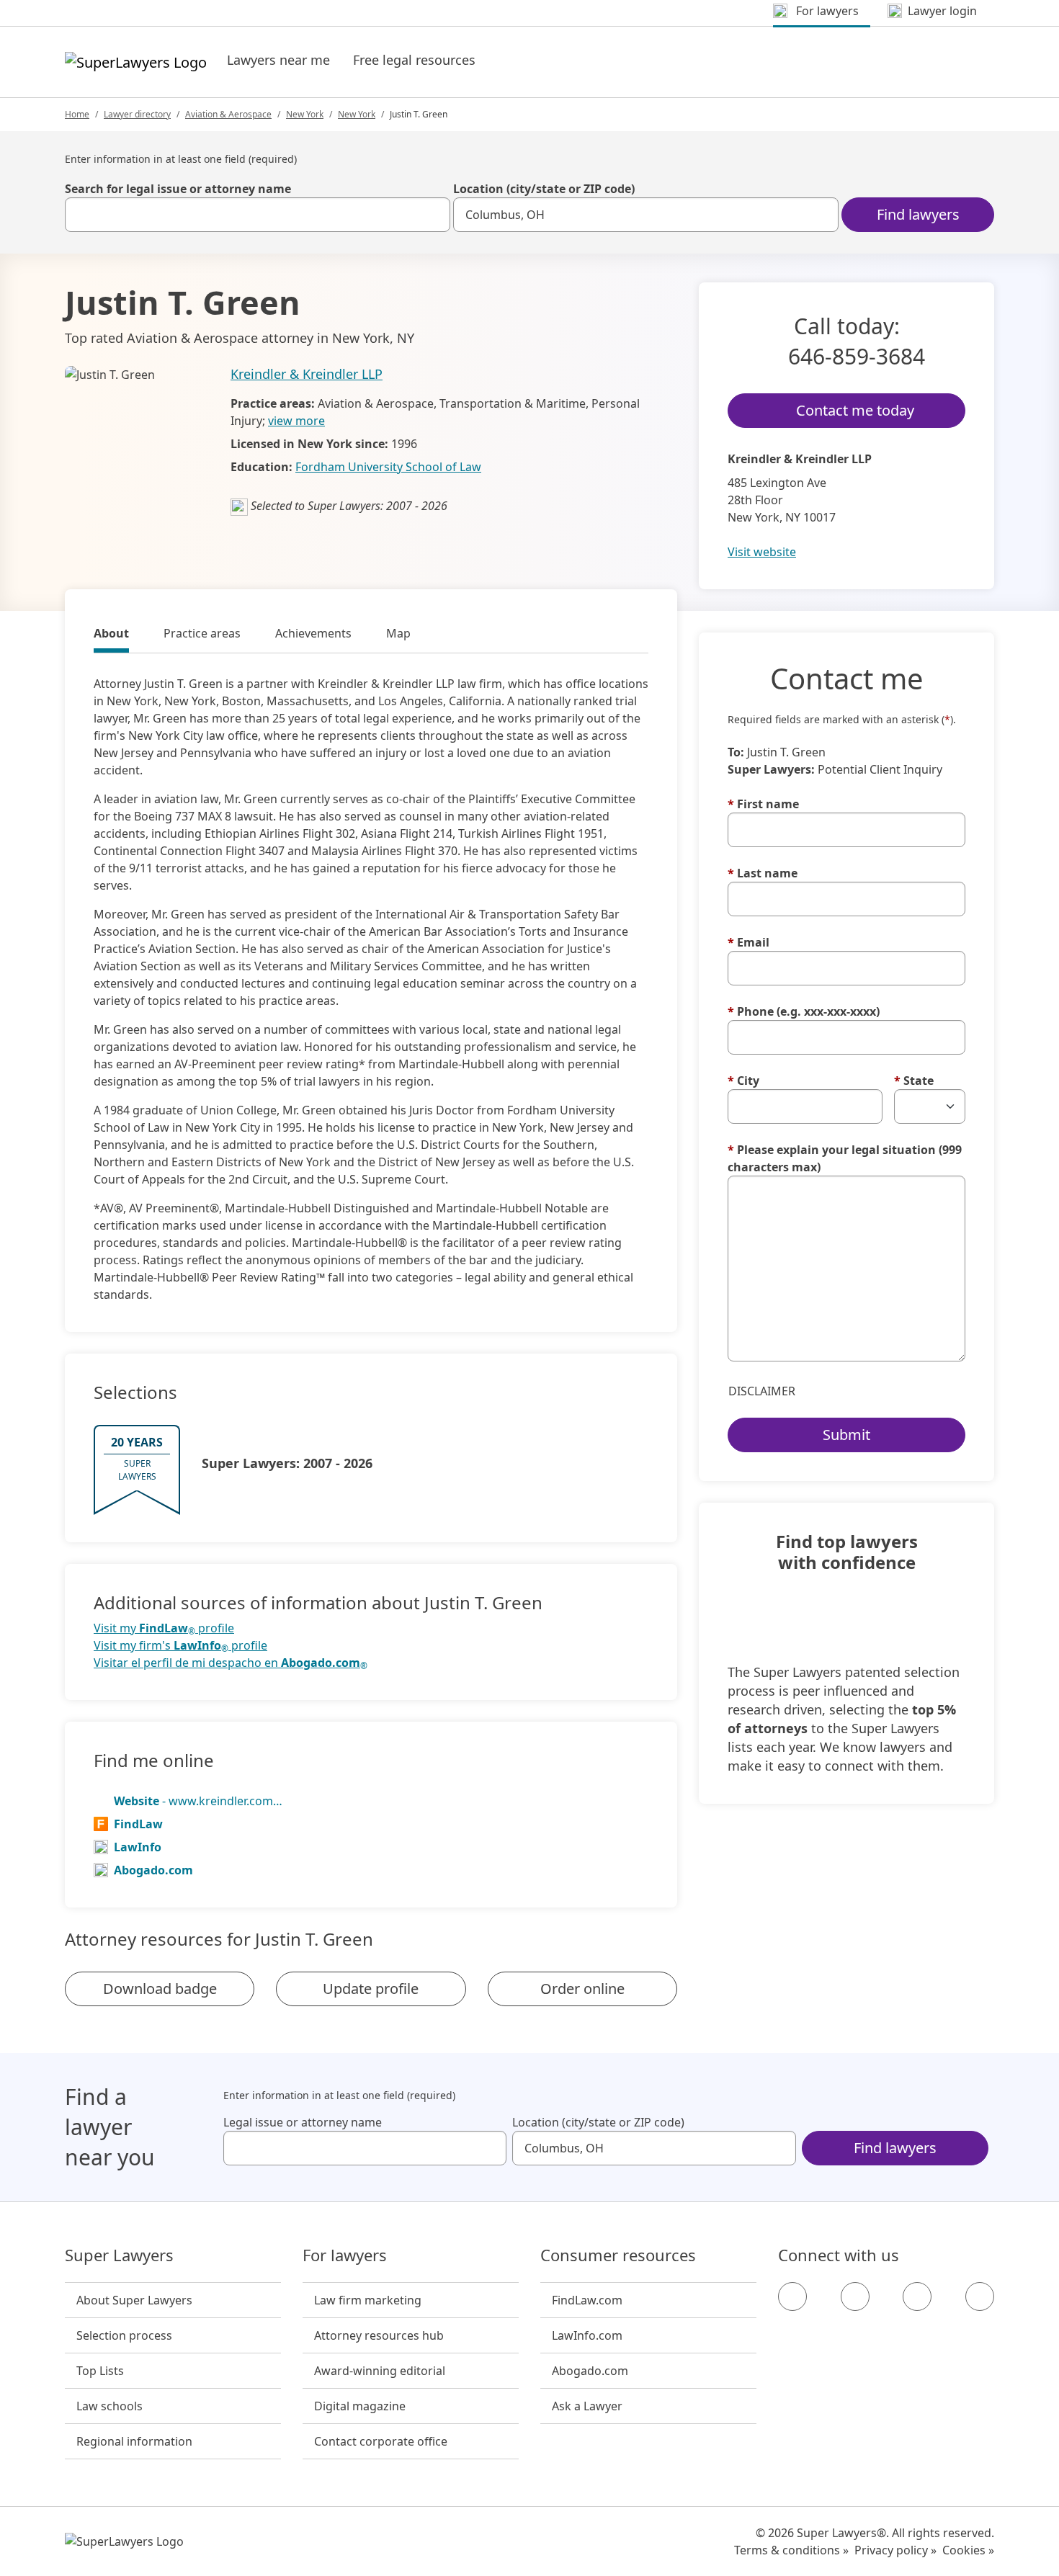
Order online (582, 1989)
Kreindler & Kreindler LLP (307, 374)
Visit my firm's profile (180, 1646)
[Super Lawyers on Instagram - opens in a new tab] (855, 2297)
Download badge (160, 1989)
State (914, 1081)
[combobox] (258, 215)
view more (296, 421)
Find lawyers (918, 214)
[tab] (111, 635)
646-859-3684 (857, 356)
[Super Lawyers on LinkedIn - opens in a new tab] (980, 2297)
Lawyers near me (278, 60)
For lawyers (345, 2255)
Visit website (762, 552)
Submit (846, 1435)
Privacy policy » (895, 2550)
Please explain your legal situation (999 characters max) (845, 1158)
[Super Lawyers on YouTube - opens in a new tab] (917, 2297)
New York (305, 114)
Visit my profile (164, 1628)
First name (763, 804)
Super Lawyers (119, 2255)
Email (749, 942)
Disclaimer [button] (762, 1391)
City (743, 1081)
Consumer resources (618, 2255)
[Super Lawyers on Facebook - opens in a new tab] (792, 2297)
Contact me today (855, 410)
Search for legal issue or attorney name (178, 189)
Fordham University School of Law (388, 467)
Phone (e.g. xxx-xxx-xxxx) (804, 1011)
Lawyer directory (137, 114)
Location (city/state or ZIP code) (544, 189)
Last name (763, 873)
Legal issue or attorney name (303, 2122)
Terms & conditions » (791, 2550)
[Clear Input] (433, 215)
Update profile (371, 1989)
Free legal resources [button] (414, 60)
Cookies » (968, 2550)
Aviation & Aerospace (228, 114)
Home (77, 114)
